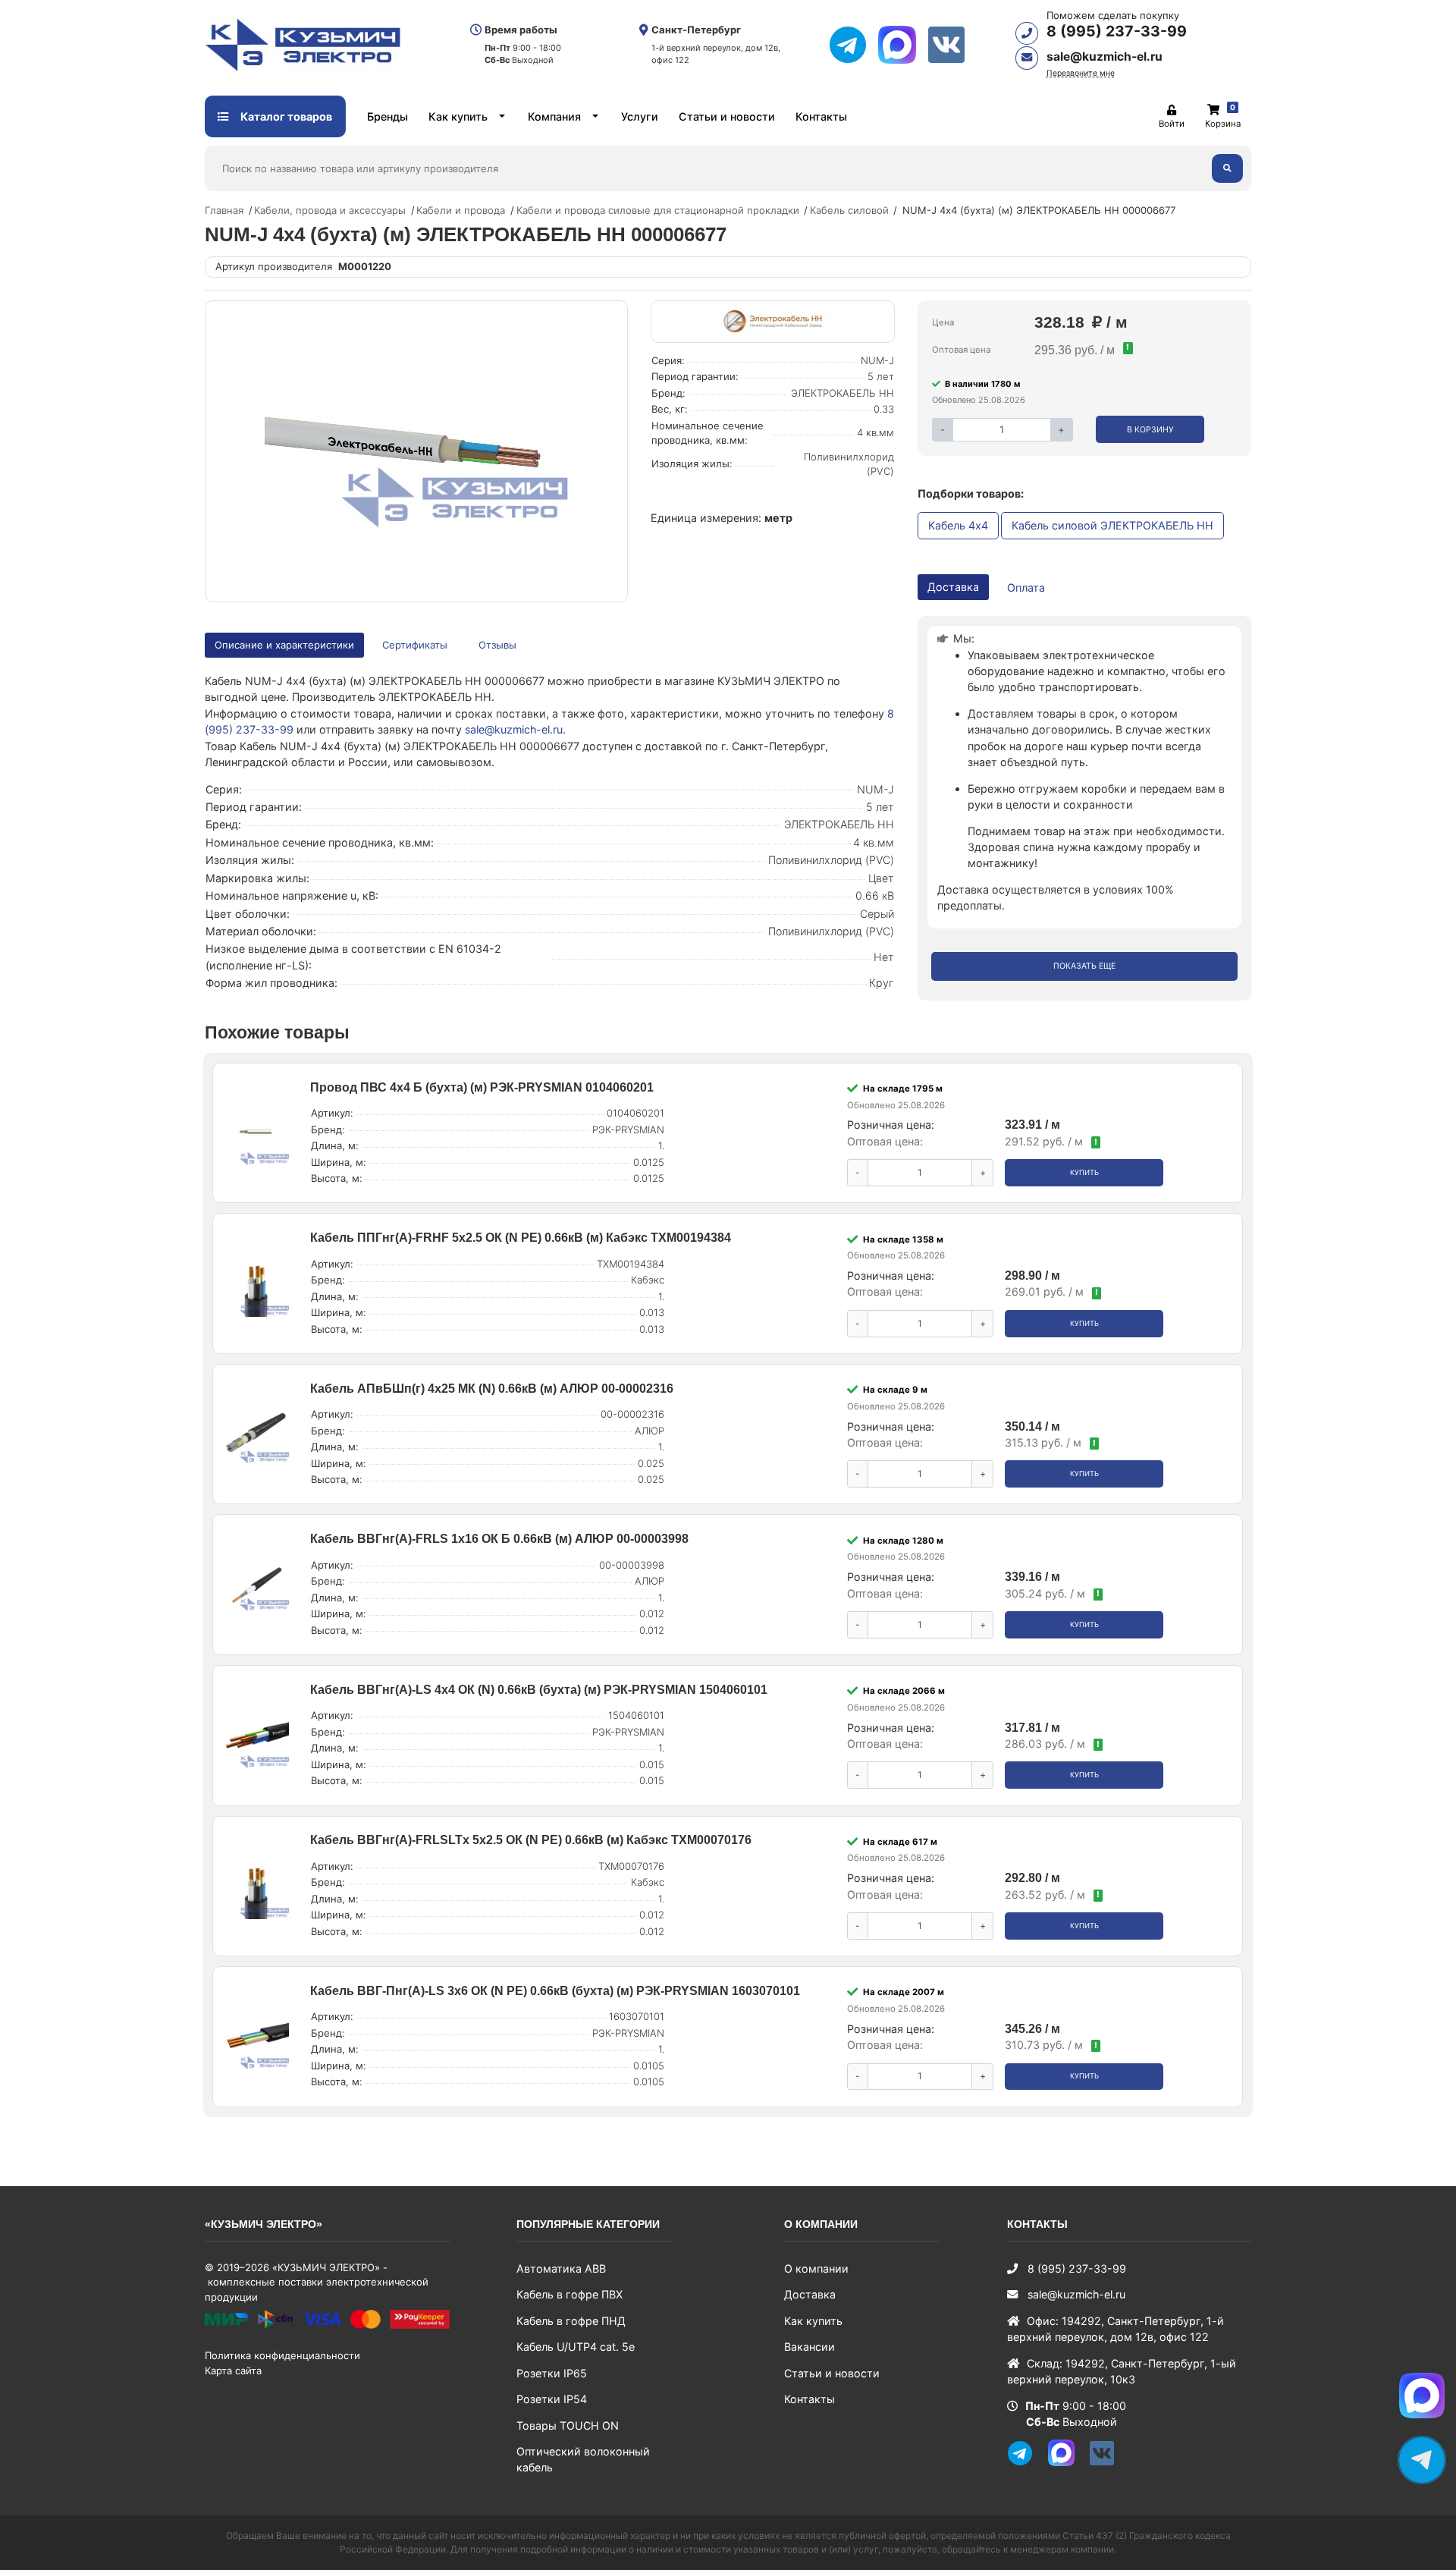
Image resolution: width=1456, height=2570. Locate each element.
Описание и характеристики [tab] (284, 645)
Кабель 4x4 (958, 525)
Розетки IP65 (552, 2373)
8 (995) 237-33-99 (1117, 31)
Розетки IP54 (552, 2399)
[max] (903, 45)
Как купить (458, 116)
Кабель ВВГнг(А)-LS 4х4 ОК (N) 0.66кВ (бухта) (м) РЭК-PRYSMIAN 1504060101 (539, 1690)
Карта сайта (233, 2370)
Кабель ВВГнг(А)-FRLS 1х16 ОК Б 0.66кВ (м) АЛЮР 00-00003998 (499, 1539)
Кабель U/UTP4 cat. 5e (576, 2347)
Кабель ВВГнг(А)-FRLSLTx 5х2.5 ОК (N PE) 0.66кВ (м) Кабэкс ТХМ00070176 (531, 1840)
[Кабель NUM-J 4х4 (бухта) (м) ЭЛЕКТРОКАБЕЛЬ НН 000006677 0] (416, 451)
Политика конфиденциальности (282, 2355)
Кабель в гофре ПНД (571, 2321)
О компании (816, 2268)
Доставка (810, 2294)
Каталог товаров (285, 116)
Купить (1084, 1172)
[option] (416, 451)
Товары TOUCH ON (568, 2425)
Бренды (388, 116)
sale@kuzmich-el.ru (1105, 57)
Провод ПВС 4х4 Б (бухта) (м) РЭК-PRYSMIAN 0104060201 (482, 1087)
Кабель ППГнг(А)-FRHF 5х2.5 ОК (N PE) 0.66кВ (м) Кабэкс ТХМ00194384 (521, 1238)
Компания (554, 116)
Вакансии (810, 2347)
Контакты (821, 116)
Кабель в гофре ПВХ (570, 2294)
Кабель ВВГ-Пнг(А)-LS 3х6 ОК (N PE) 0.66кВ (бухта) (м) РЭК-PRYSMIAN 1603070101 (555, 1991)
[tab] (416, 645)
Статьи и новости (727, 116)
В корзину (1150, 430)
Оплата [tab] (1026, 588)
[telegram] (854, 45)
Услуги (640, 116)
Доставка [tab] (953, 587)
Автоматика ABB (561, 2268)
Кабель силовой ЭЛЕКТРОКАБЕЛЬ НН (1112, 525)
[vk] (952, 45)
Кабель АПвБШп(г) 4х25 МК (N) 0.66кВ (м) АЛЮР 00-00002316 (492, 1389)
